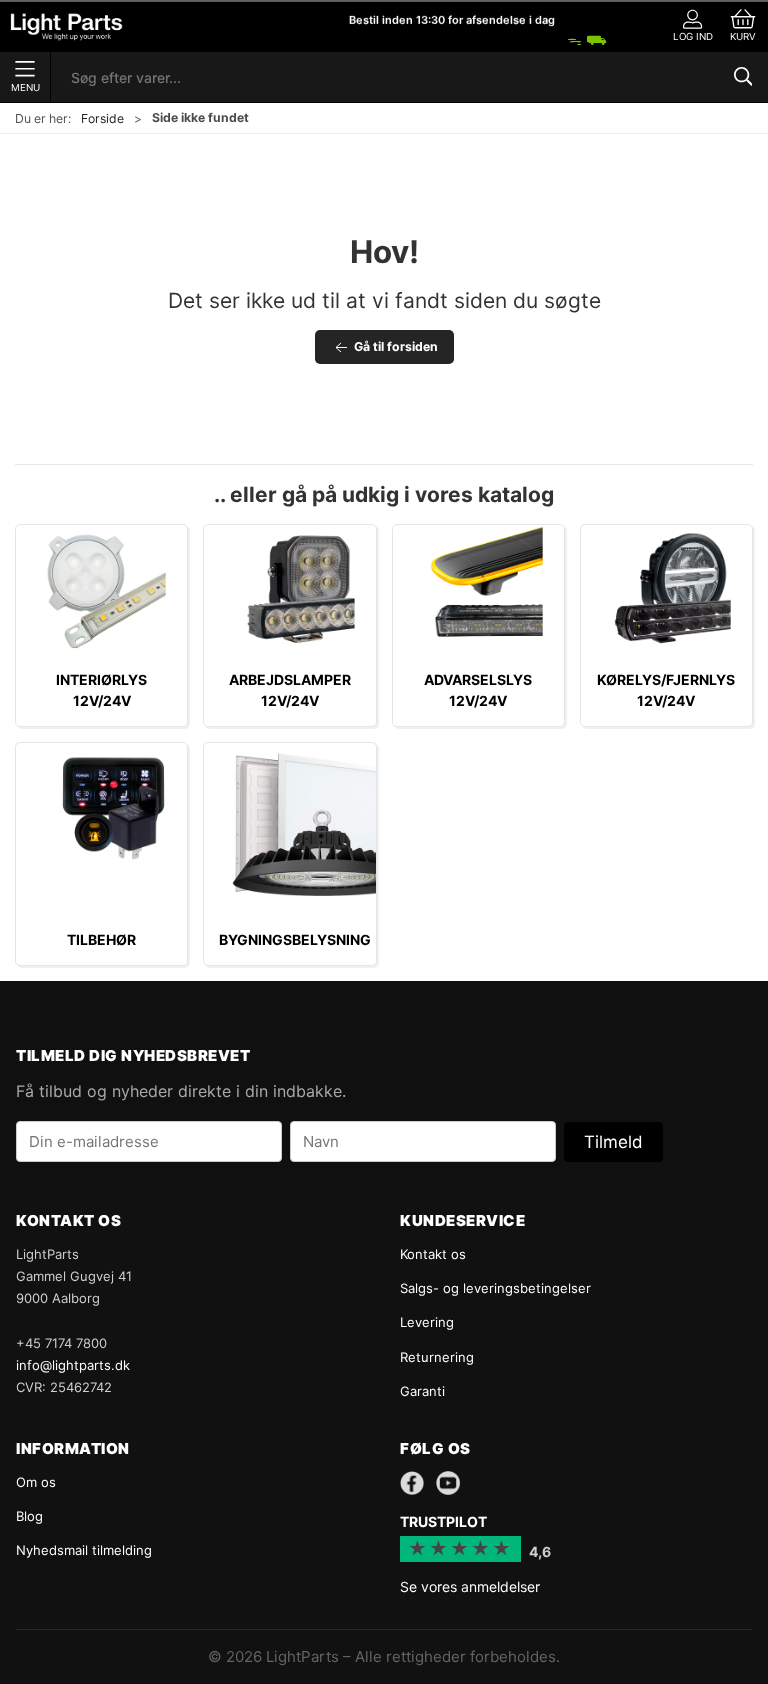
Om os (36, 1482)
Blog (29, 1516)
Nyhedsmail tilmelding (84, 1550)
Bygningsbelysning (295, 939)
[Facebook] (412, 1483)
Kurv (743, 36)
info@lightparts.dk (73, 1365)
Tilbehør (101, 939)
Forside (102, 118)
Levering (427, 1322)
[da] (66, 26)
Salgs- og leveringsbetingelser (495, 1288)
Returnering (437, 1357)
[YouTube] (448, 1483)
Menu (25, 87)
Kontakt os (433, 1254)
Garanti (422, 1391)
